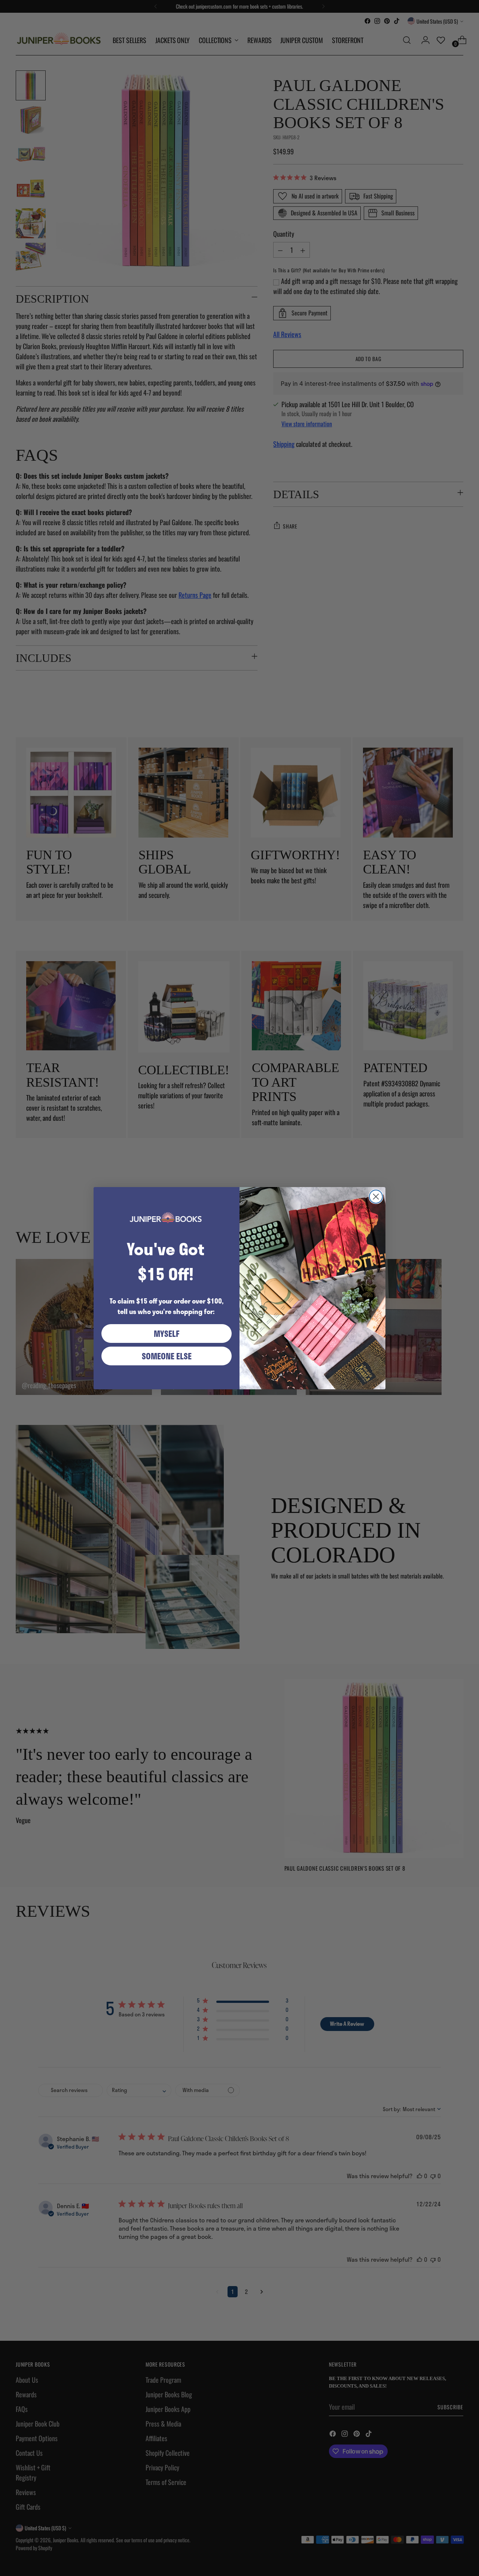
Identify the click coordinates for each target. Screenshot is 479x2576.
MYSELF (167, 1334)
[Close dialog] (376, 1197)
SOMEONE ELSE (167, 1356)
